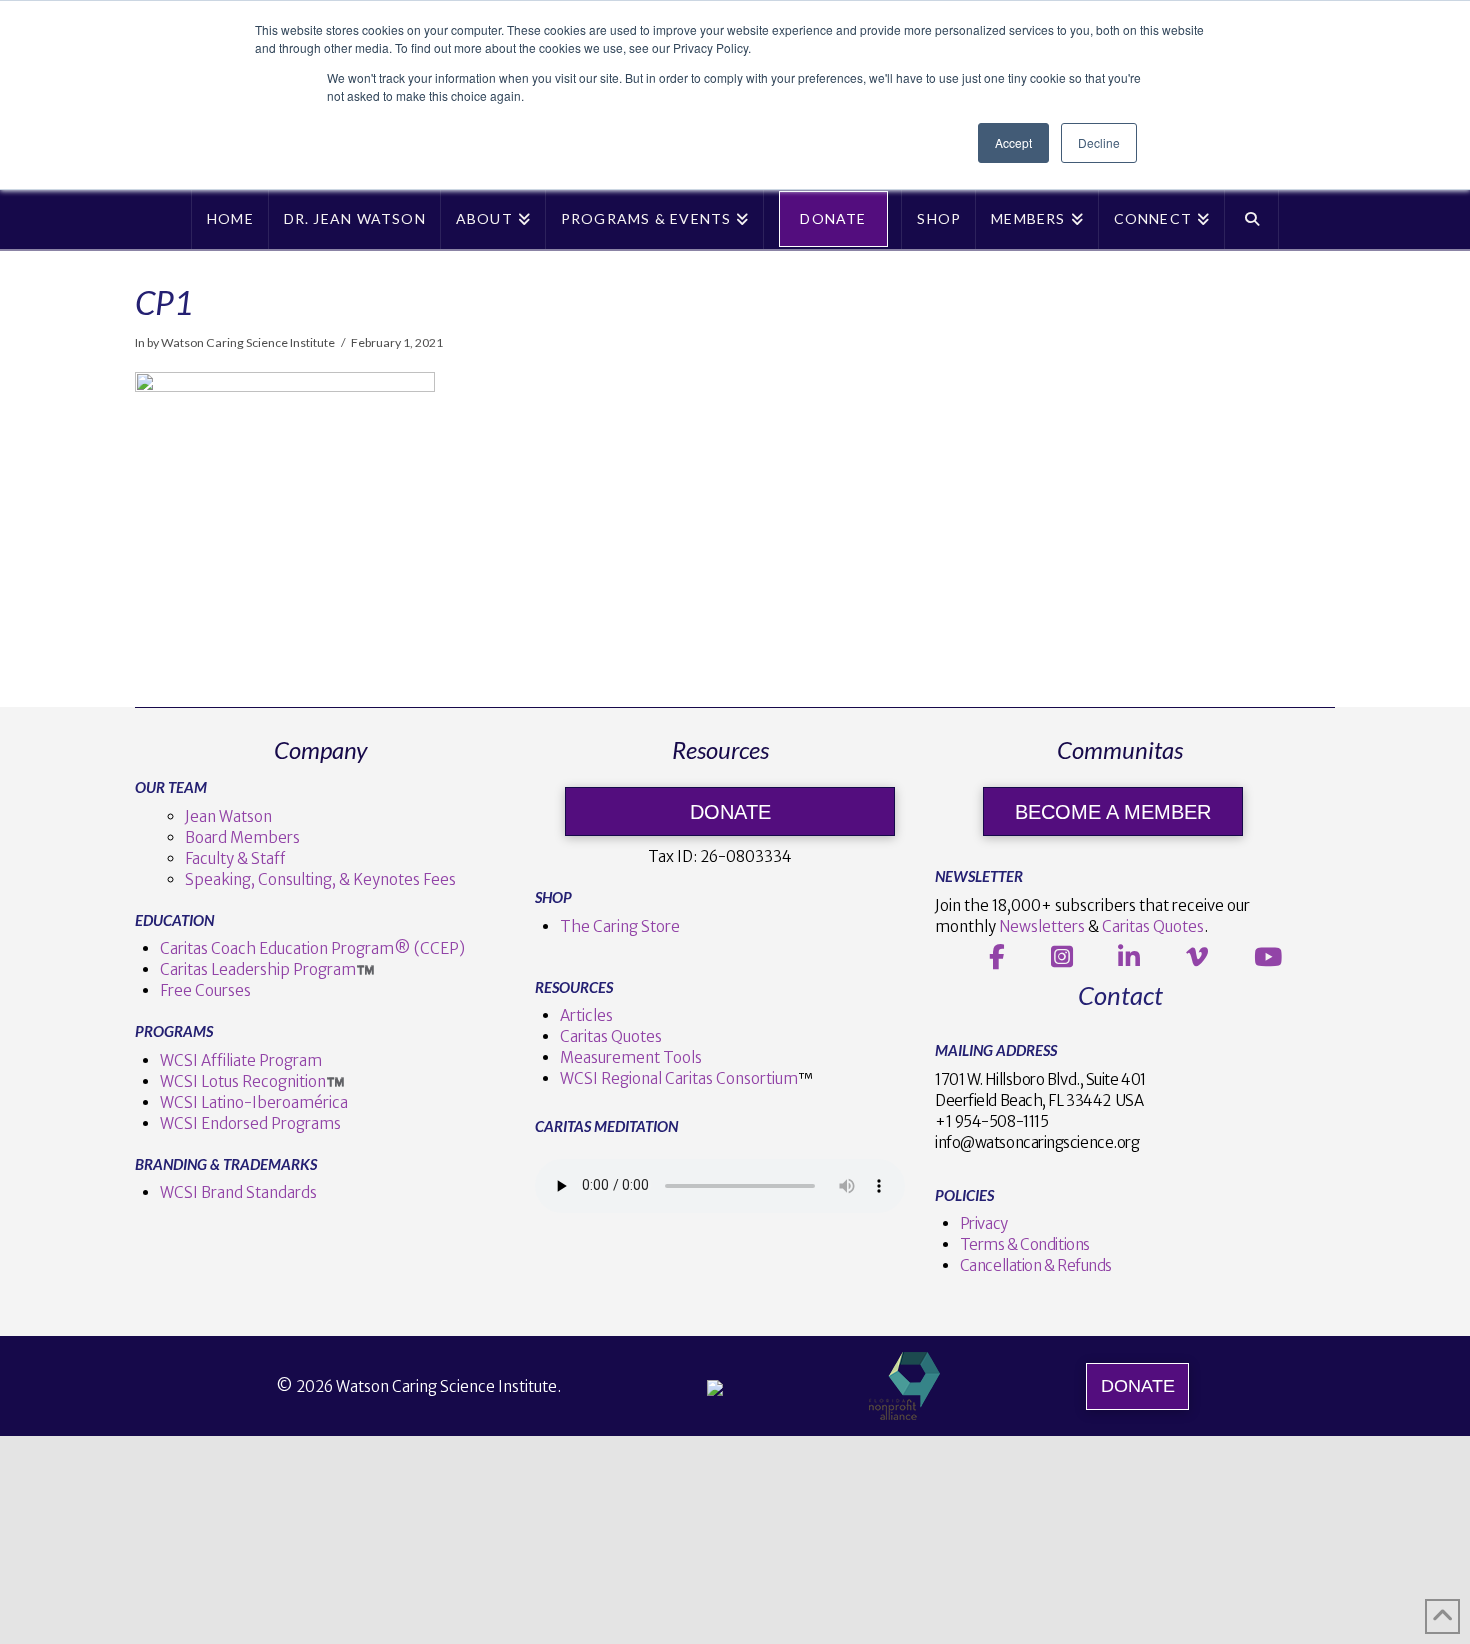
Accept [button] (1013, 142)
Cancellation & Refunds (1036, 1265)
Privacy (984, 1223)
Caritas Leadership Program (258, 969)
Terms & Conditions (1025, 1244)
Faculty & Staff (235, 858)
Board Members (242, 837)
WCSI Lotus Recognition (243, 1081)
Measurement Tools (631, 1057)
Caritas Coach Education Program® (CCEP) (312, 948)
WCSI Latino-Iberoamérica (254, 1102)
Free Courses (205, 990)
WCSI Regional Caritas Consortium (679, 1078)
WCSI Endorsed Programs (250, 1123)
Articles (586, 1015)
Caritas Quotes (611, 1036)
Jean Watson (228, 816)
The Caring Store (620, 926)
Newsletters (1042, 926)
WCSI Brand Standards (238, 1192)
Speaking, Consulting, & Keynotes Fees (320, 879)
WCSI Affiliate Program (241, 1060)
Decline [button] (1099, 142)
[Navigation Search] (1252, 219)
